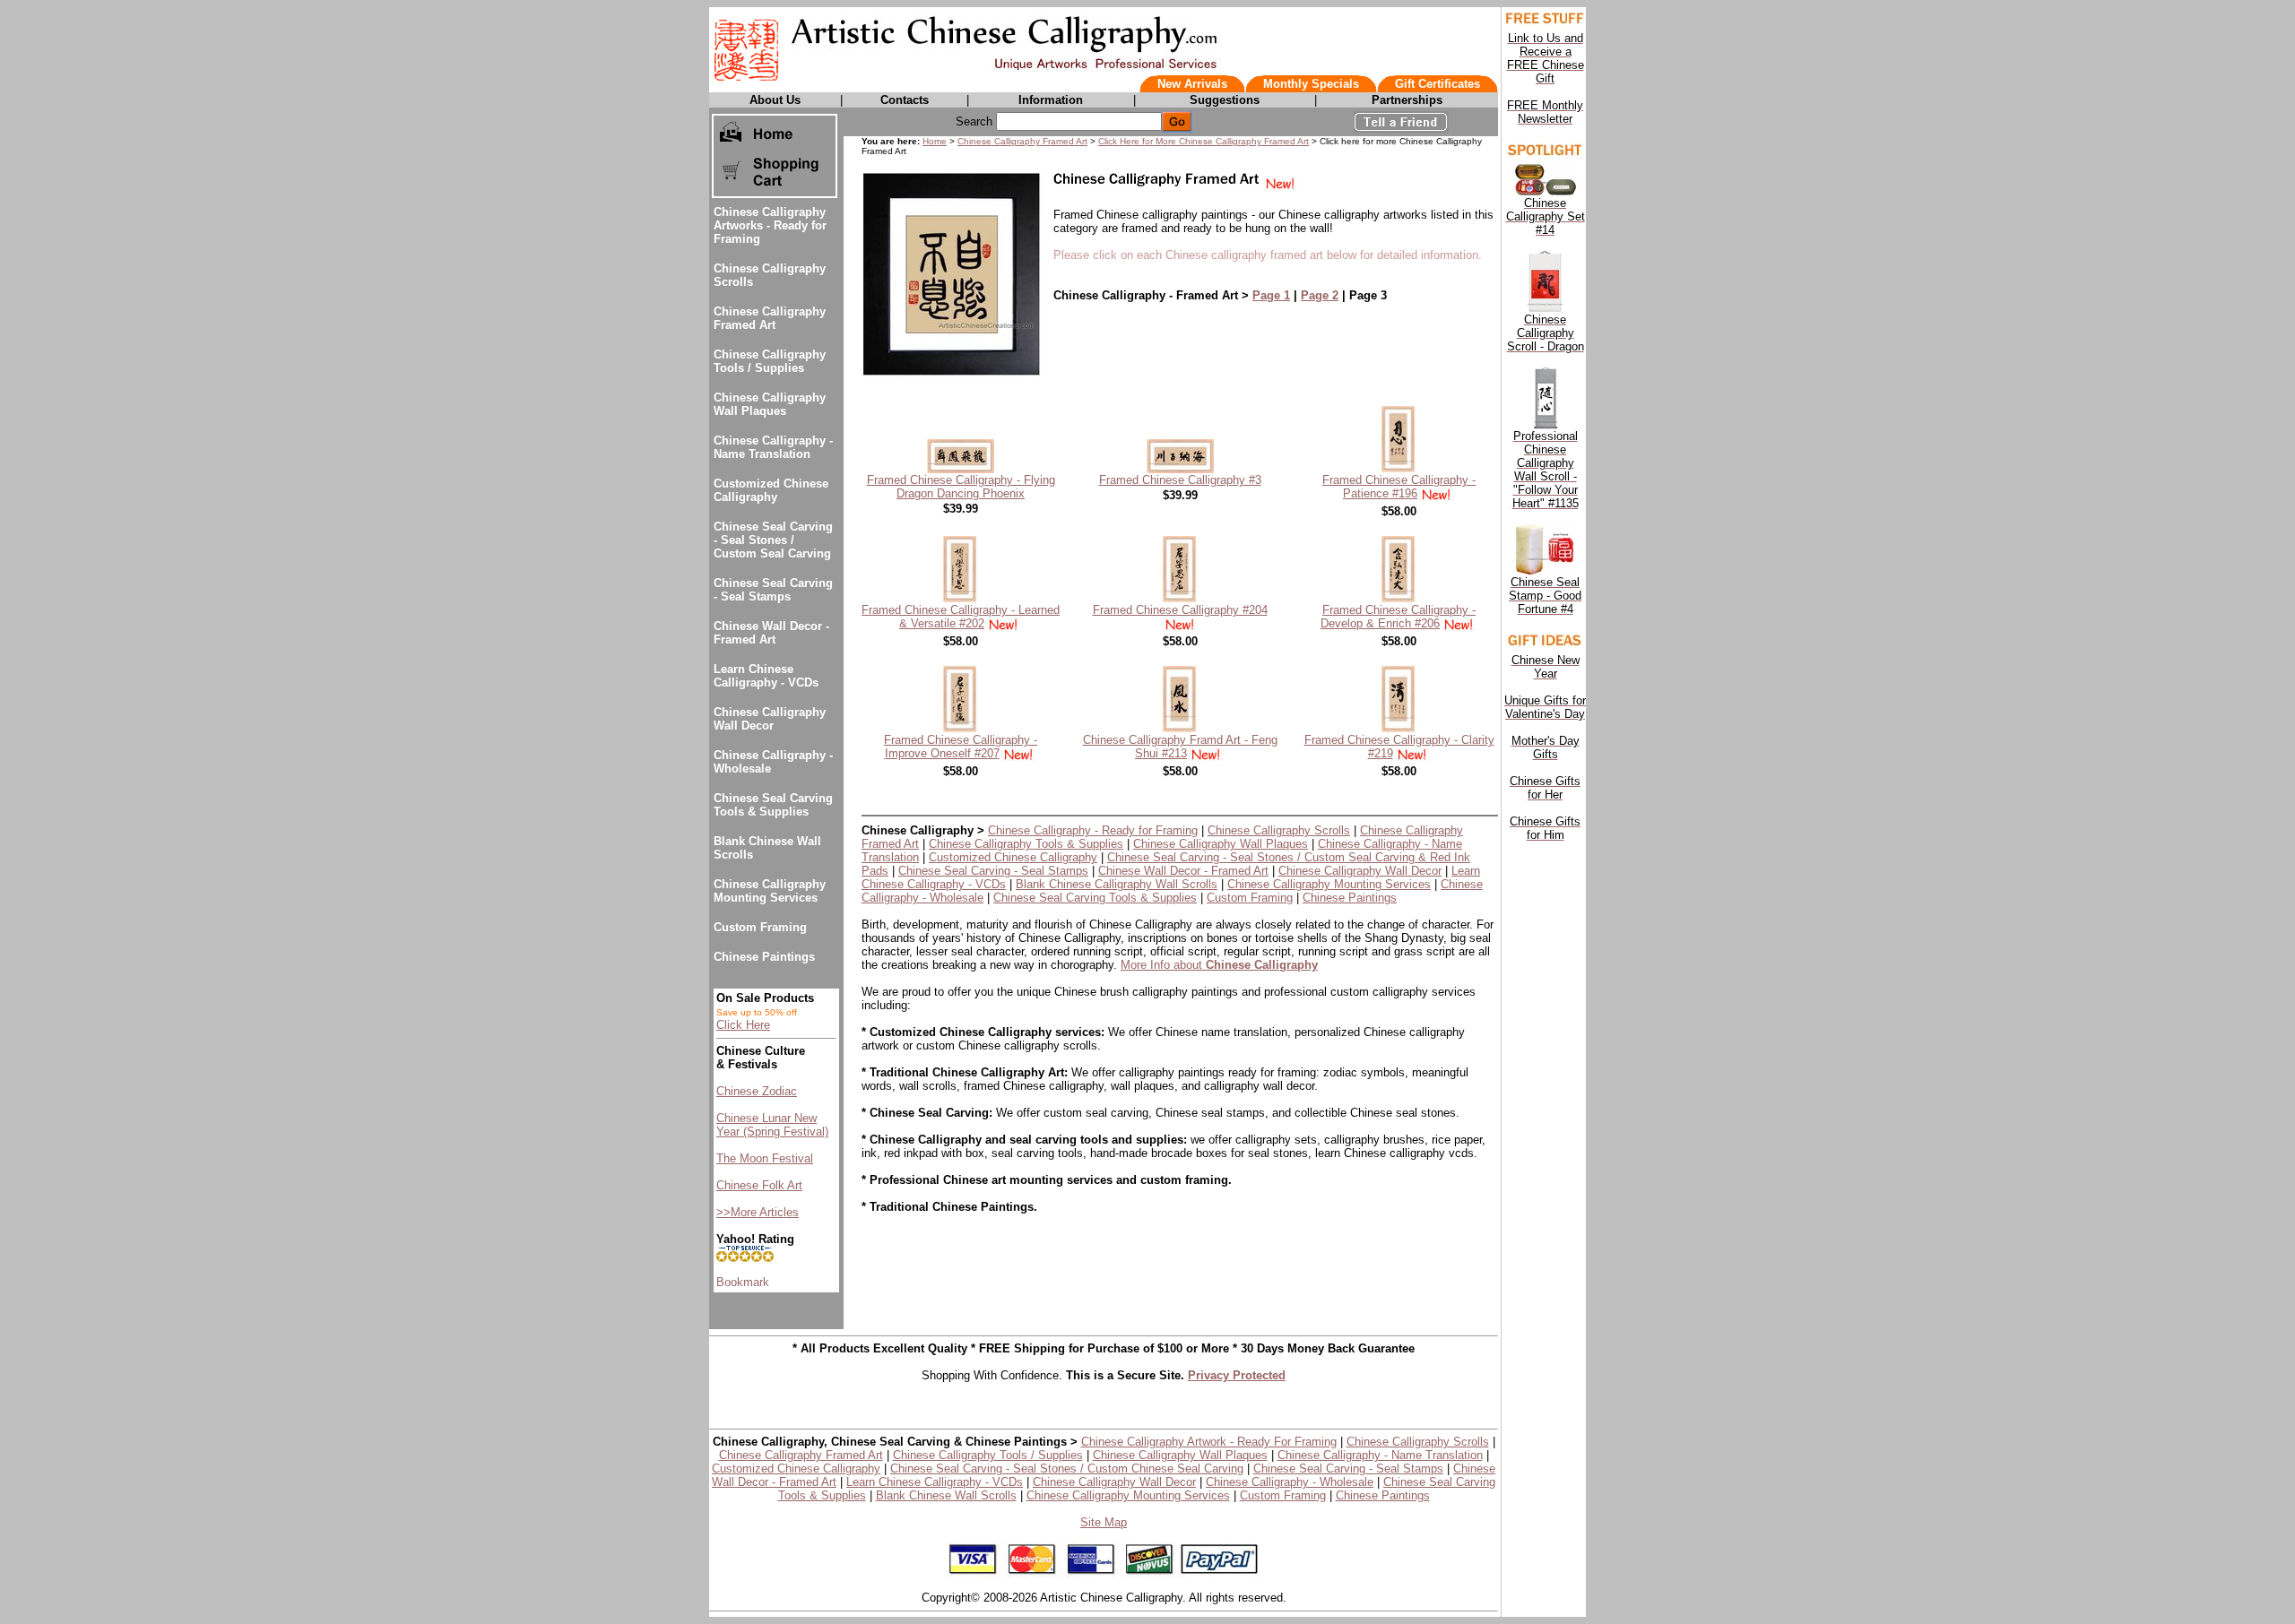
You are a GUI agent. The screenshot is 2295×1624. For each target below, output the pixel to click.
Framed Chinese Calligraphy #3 (1180, 480)
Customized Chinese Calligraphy (771, 490)
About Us (775, 100)
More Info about (1219, 965)
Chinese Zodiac (757, 1091)
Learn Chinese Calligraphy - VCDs (766, 676)
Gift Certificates (1438, 84)
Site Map (1104, 1522)
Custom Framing (760, 927)
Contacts (905, 100)
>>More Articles (758, 1212)
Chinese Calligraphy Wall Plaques (770, 404)
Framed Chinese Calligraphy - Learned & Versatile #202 (961, 617)
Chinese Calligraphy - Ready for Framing (1093, 830)
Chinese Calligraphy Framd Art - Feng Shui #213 (1180, 747)
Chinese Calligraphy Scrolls (1279, 830)
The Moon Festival (765, 1158)
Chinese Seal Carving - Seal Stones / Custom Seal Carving (773, 540)
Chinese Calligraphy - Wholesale (1290, 1482)
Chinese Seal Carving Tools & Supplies (773, 805)
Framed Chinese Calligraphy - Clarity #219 (1399, 747)
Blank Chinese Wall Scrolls (946, 1495)
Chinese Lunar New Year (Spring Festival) (772, 1125)
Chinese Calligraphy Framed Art (770, 318)
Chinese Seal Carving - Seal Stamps (773, 590)
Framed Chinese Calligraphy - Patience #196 (1399, 487)
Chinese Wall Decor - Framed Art (771, 633)
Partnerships (1407, 100)
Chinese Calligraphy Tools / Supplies (770, 361)
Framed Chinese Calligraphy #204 (1180, 610)
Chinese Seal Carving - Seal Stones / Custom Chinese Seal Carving (1067, 1469)
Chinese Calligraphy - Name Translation (773, 447)
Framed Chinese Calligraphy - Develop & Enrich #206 (1398, 617)
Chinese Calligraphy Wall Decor (770, 719)
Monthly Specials (1311, 84)
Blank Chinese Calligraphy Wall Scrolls (1117, 884)
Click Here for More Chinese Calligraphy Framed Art (1204, 141)
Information (1051, 100)
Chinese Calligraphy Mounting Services (770, 891)
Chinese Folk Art (759, 1185)
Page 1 (1271, 295)
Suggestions (1225, 100)
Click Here (743, 1025)
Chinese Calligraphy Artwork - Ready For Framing (1209, 1442)
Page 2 (1320, 295)
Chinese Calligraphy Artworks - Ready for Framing (770, 225)
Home (935, 141)
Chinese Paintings (764, 957)
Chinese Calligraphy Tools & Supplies (1026, 844)
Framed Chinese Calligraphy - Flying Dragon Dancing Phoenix (961, 487)
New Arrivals (1192, 84)
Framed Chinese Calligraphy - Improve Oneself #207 (961, 747)
